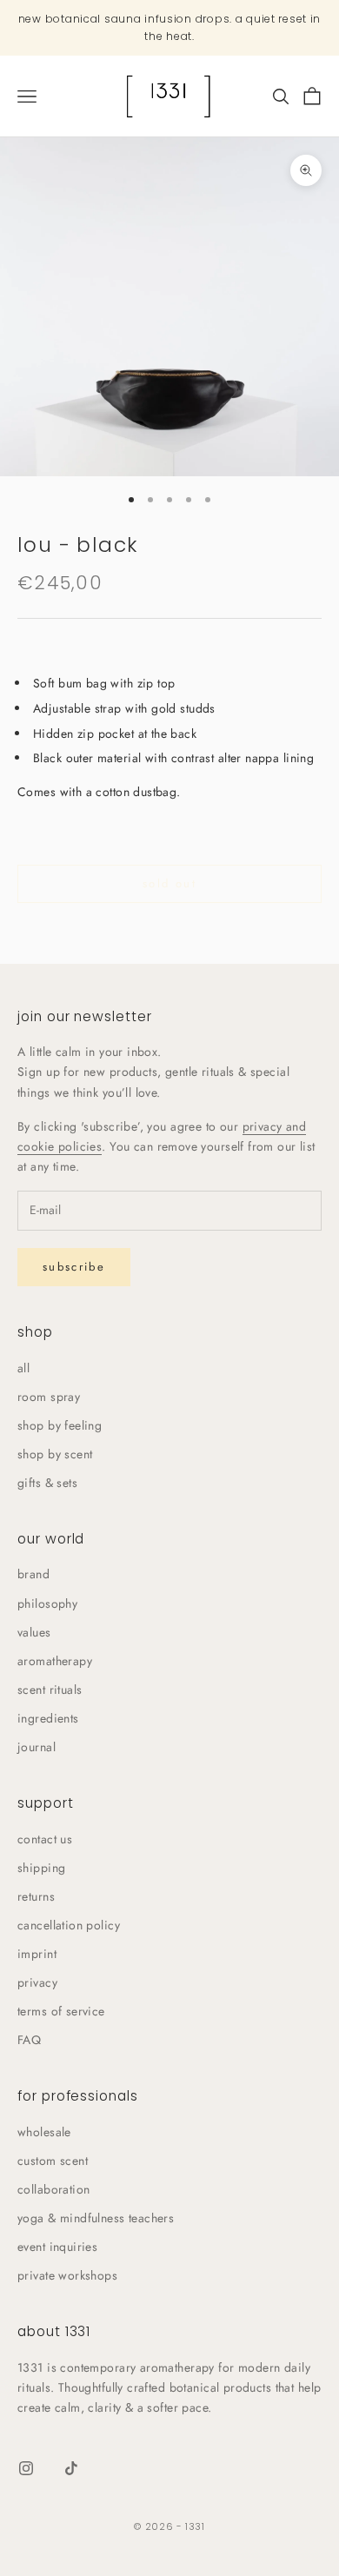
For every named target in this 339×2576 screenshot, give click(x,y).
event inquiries (57, 2247)
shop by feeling (60, 1425)
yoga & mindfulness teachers (96, 2218)
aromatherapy (55, 1661)
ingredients (48, 1718)
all (23, 1368)
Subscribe (74, 1267)
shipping (41, 1868)
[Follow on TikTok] (71, 2468)
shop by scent (55, 1454)
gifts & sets (47, 1483)
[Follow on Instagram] (26, 2468)
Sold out (169, 883)
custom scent (53, 2161)
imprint (37, 1954)
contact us (45, 1839)
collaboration (53, 2189)
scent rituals (50, 1690)
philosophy (47, 1603)
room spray (49, 1397)
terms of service (61, 2011)
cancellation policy (69, 1925)
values (34, 1632)
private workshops (67, 2275)
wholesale (44, 2132)
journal (37, 1747)
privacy (37, 1982)
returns (36, 1896)
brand (33, 1574)
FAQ (29, 2040)
